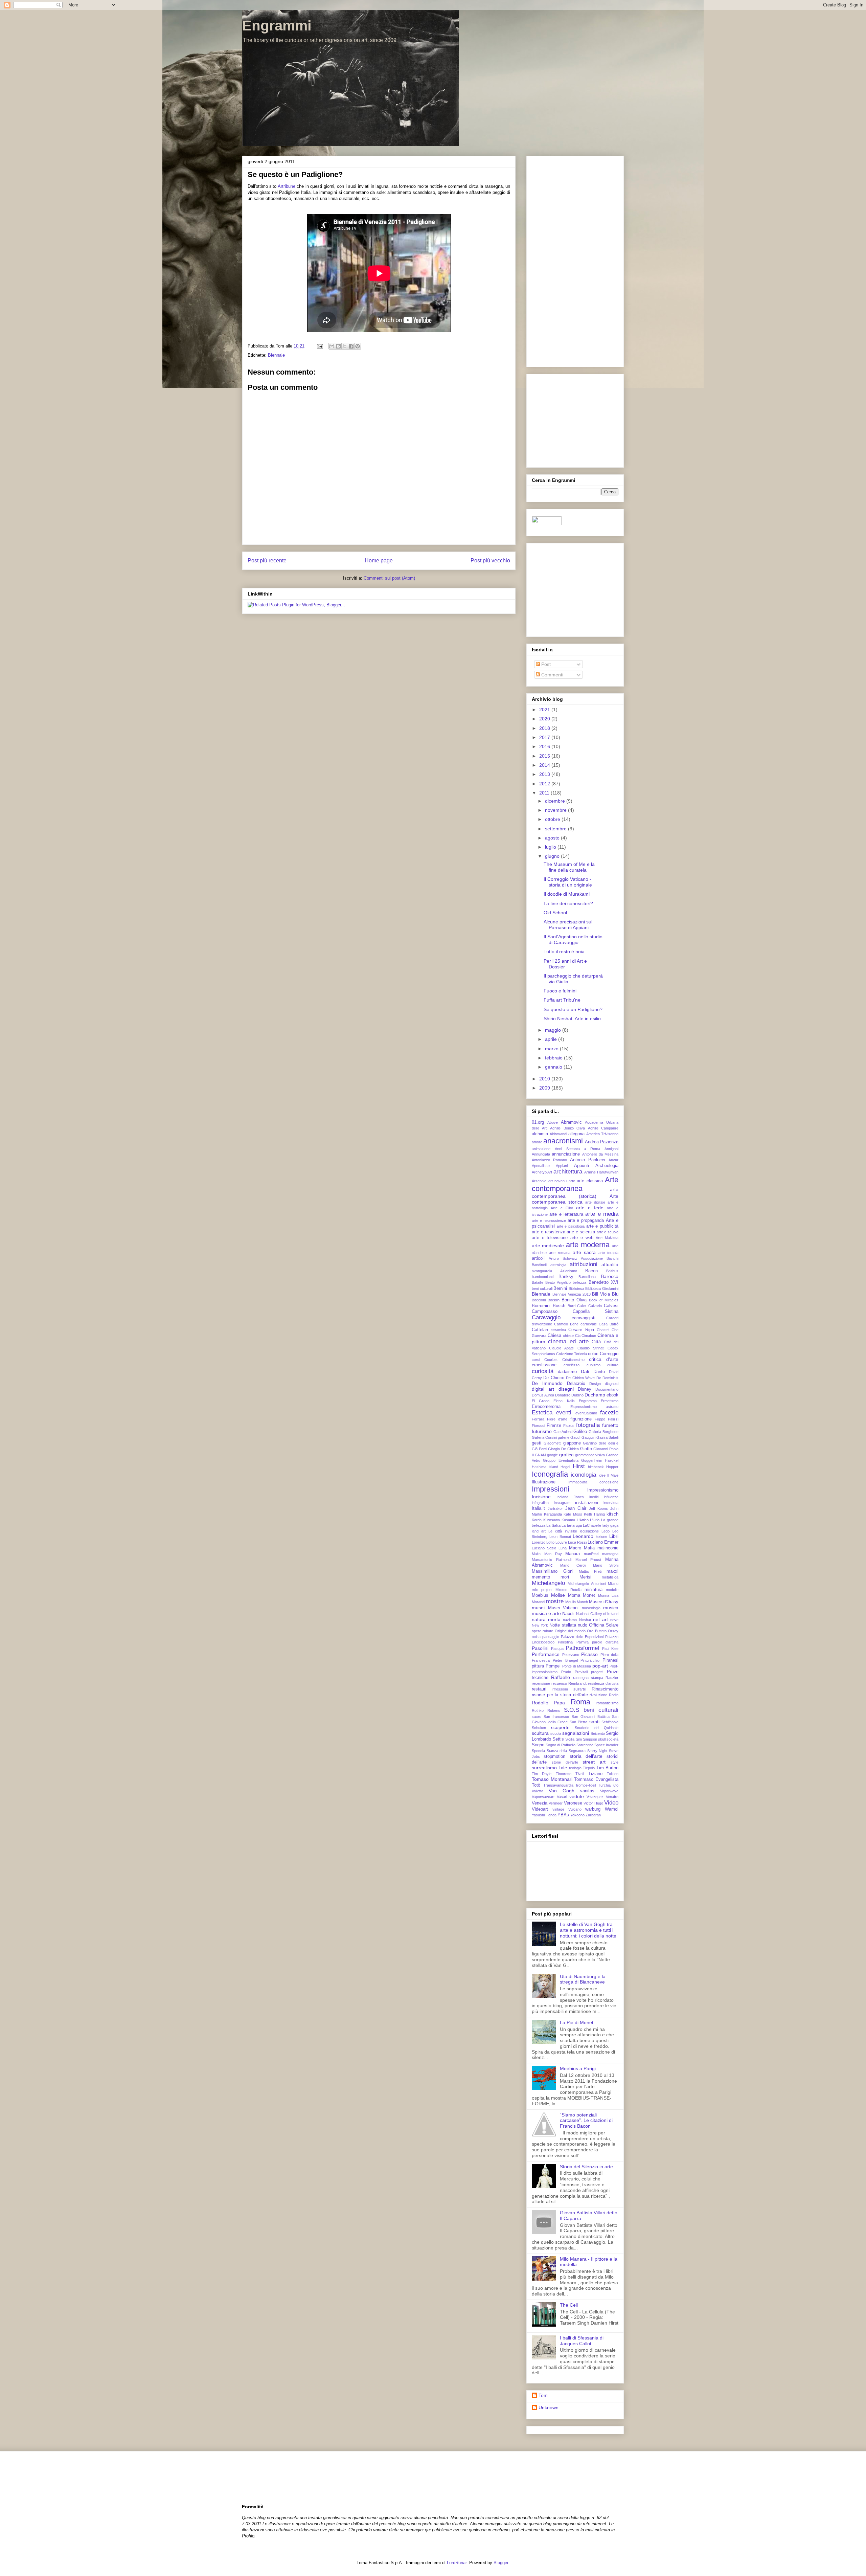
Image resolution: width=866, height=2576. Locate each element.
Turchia (604, 1785)
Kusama (568, 1520)
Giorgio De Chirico (563, 1449)
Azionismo (569, 1271)
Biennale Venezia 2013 (572, 1294)
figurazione (581, 1419)
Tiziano (595, 1774)
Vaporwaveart (543, 1797)
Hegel (565, 1467)
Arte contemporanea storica (575, 1199)
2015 (545, 756)
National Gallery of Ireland (597, 1614)
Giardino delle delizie (601, 1443)
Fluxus (569, 1426)
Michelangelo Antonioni (587, 1584)
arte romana (560, 1253)
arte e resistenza (549, 1232)
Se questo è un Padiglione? (573, 1009)
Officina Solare (604, 1625)
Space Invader (606, 1745)
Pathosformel (582, 1648)
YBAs (563, 1815)
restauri (539, 1689)
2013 (545, 774)
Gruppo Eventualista (561, 1460)
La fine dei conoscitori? (568, 903)
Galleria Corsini (544, 1437)
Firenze (554, 1426)
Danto (599, 1372)
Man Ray (553, 1554)
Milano (613, 1584)
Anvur (613, 1160)
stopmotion (554, 1756)
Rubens (554, 1710)
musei (538, 1608)
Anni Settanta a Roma (577, 1149)
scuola (556, 1733)
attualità (610, 1264)
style (614, 1762)
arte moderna (588, 1245)
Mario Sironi (606, 1565)
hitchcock (596, 1467)
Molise (558, 1595)
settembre (556, 829)
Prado (566, 1672)
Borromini (541, 1306)
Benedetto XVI (603, 1282)
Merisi (585, 1577)
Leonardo (583, 1536)
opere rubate (542, 1631)
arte (572, 1181)
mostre (555, 1601)
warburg (593, 1809)
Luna (563, 1548)
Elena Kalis (564, 1401)
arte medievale (548, 1246)
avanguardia (542, 1271)
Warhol (612, 1809)
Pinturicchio (590, 1660)
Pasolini (540, 1648)
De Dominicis (607, 1378)
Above (553, 1122)
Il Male (613, 1475)
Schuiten (539, 1728)
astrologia (558, 1265)
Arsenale (539, 1181)
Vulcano (575, 1809)
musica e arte (546, 1613)
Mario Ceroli (573, 1565)
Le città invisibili (563, 1531)
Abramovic (571, 1122)
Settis (558, 1739)
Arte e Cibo (562, 1208)
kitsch (612, 1514)
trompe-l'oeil (586, 1785)
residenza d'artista (603, 1683)
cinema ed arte (568, 1341)
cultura (613, 1365)
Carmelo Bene (566, 1324)
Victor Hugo (593, 1803)
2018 (545, 728)
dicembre (556, 801)
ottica (536, 1637)
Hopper (612, 1467)
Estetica (542, 1413)
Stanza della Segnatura (566, 1751)
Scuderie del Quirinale (597, 1728)
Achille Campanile (603, 1128)
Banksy (566, 1277)
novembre (556, 810)
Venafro (612, 1797)
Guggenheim (592, 1460)
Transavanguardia (558, 1785)
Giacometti (552, 1443)
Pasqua (557, 1649)
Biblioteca (576, 1289)
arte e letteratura (566, 1214)
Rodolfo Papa (548, 1703)
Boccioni (539, 1300)
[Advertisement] (575, 260)
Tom (543, 2395)
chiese (568, 1336)
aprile (552, 1039)
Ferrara (538, 1419)
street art (594, 1762)
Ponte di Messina (577, 1666)
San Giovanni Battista (591, 1717)
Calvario (595, 1306)
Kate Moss (573, 1514)
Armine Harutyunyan (601, 1172)
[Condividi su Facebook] (351, 346)
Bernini (560, 1289)
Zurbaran (593, 1815)
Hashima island (545, 1467)
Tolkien (613, 1774)
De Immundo (547, 1383)
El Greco (541, 1401)
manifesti (591, 1554)
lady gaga (610, 1525)
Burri (572, 1306)
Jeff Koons (598, 1508)
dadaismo (567, 1372)
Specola (538, 1751)
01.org (538, 1122)
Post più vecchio (490, 561)
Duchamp (595, 1395)
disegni (566, 1389)
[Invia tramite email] (332, 346)
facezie (609, 1413)
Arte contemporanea (575, 1184)
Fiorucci (538, 1426)
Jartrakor (555, 1508)
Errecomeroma (546, 1407)
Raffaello (561, 1677)
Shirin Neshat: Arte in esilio (572, 1018)
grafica (566, 1455)
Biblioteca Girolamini (602, 1289)
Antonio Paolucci (588, 1160)
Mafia (589, 1548)
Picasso (589, 1654)
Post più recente (267, 561)
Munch (582, 1602)
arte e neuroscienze (549, 1220)
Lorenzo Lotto (543, 1542)
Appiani (562, 1166)
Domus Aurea (543, 1395)
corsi (536, 1360)
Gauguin (588, 1437)
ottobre (553, 819)
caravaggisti (584, 1318)
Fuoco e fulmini (560, 991)
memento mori (550, 1577)
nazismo (570, 1620)
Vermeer (556, 1803)
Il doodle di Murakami (567, 894)
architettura (568, 1172)
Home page (379, 561)
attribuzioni (584, 1264)
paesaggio (551, 1637)
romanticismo (607, 1703)
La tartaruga (572, 1525)
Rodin (614, 1695)
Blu (615, 1294)
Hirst (579, 1466)
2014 (545, 765)
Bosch (559, 1306)
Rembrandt (577, 1683)
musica (611, 1608)
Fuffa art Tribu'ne (562, 1000)
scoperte (560, 1727)
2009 (545, 1088)
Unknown (549, 2407)
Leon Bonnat (560, 1537)
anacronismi (563, 1141)
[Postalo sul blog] (338, 346)
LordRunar (457, 2563)
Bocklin (554, 1300)
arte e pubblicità (602, 1226)
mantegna (610, 1554)
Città (596, 1342)
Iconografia (550, 1474)
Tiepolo (589, 1768)
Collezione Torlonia (572, 1354)
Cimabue (589, 1336)
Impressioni (551, 1489)
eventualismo (586, 1413)
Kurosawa (552, 1520)
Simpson (590, 1739)
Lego (606, 1531)
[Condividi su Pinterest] (358, 346)
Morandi (538, 1602)
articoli (538, 1258)
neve (614, 1620)
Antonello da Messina (600, 1154)
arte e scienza (581, 1232)
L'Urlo (595, 1520)
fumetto (610, 1425)
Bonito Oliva (574, 1300)
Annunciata (541, 1154)
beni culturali (542, 1289)
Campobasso (545, 1312)
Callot (582, 1306)
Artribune (287, 186)
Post (545, 664)
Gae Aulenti (563, 1432)
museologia (591, 1608)
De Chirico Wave (580, 1378)
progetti (597, 1672)
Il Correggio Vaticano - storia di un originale (568, 882)
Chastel (603, 1330)
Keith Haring (594, 1514)
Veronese (573, 1803)
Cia (578, 1336)
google (552, 1455)
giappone (572, 1443)
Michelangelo (548, 1583)
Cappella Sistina (596, 1312)
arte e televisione (550, 1238)
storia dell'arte (586, 1756)
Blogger (501, 2563)
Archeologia (607, 1166)
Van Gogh (562, 1791)
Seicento (598, 1733)
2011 (545, 793)
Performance (546, 1654)
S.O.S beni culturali (591, 1710)
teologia (575, 1768)
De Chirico (554, 1378)
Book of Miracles (604, 1300)
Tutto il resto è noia (564, 951)
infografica (540, 1503)
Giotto (586, 1449)
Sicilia (570, 1739)
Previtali (581, 1672)
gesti (537, 1443)
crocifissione (544, 1365)
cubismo (594, 1365)
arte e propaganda (586, 1220)
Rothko (538, 1710)
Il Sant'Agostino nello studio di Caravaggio (573, 939)
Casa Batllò (609, 1324)
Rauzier (612, 1678)
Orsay (613, 1631)
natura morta (546, 1619)
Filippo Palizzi (607, 1419)
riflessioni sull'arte (569, 1689)
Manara (573, 1554)
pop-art (600, 1666)
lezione (601, 1537)
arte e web (582, 1238)
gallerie (564, 1437)
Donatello (563, 1395)
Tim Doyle (542, 1774)
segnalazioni (576, 1733)
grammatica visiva (590, 1455)
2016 (545, 746)
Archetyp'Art (542, 1172)
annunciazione (566, 1154)
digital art (543, 1389)
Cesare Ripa (581, 1330)
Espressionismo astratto (595, 1407)
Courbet (551, 1360)
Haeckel (612, 1460)
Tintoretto (564, 1774)
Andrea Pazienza (602, 1142)
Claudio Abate (561, 1348)
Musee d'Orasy (604, 1602)
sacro (537, 1717)
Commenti (552, 675)
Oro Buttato (597, 1631)
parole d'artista (605, 1642)
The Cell (569, 2305)
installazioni (587, 1503)
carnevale (589, 1324)
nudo (583, 1625)
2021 (545, 710)
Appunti (582, 1166)
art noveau (558, 1181)
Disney (585, 1389)
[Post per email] (320, 346)
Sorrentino (585, 1745)
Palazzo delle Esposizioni (582, 1637)
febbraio (554, 1058)
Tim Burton (607, 1768)
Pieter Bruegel (565, 1660)
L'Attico (583, 1520)
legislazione (589, 1531)
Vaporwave (609, 1791)
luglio (551, 847)
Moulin (571, 1602)
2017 (545, 737)
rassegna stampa (588, 1678)
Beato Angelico (558, 1282)
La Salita (553, 1525)
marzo (552, 1049)
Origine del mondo (570, 1631)
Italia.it (538, 1508)
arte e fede (590, 1208)
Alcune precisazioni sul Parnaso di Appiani (568, 925)
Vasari (562, 1797)
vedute (577, 1796)
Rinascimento (605, 1689)
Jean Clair (576, 1508)
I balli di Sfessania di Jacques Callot (582, 2341)
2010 (545, 1079)
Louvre (561, 1542)
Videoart (540, 1809)
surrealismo (544, 1768)
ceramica (558, 1330)
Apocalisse (541, 1166)
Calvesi (611, 1306)
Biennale (276, 355)
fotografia (588, 1425)
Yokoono (577, 1815)
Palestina (565, 1642)
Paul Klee (610, 1649)
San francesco (556, 1717)
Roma (580, 1702)
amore (537, 1142)
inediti (594, 1497)
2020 (545, 719)
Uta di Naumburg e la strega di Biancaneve (583, 1979)
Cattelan (540, 1330)
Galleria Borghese (603, 1432)
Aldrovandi (558, 1134)
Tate (563, 1768)
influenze (611, 1497)
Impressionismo (603, 1490)
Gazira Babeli (607, 1437)
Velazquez (595, 1797)
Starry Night (597, 1751)
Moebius (540, 1595)
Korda (537, 1520)
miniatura (594, 1590)
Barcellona (587, 1277)
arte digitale (595, 1202)
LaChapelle (592, 1525)
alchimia (540, 1134)
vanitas (587, 1791)
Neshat (585, 1620)
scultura (540, 1733)
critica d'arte (604, 1359)
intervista (611, 1503)
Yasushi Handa (544, 1815)
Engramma (588, 1401)
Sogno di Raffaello (560, 1745)
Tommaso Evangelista (596, 1779)
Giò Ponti (539, 1449)
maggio (554, 1030)
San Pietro (579, 1722)
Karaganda (553, 1514)
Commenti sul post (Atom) (389, 578)
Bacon (591, 1271)
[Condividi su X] (345, 346)
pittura (538, 1666)
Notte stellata (563, 1625)
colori (593, 1354)
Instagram (562, 1503)
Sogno (538, 1745)
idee (602, 1475)
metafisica (610, 1577)
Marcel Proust (588, 1560)
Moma (574, 1595)
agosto (553, 838)
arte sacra (584, 1252)
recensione (541, 1683)
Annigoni (611, 1149)
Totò (536, 1785)
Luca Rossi (577, 1542)
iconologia (583, 1475)
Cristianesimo (573, 1360)
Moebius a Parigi (578, 2068)
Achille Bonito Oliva (567, 1128)
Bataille (538, 1282)
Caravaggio (546, 1317)
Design (595, 1384)
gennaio (554, 1067)
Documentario (607, 1389)
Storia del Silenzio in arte (586, 2167)
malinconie (608, 1548)
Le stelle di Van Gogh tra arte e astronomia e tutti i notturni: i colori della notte (588, 1930)
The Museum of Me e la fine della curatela (569, 867)
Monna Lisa (608, 1595)
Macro (575, 1548)
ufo (616, 1785)
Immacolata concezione (594, 1482)
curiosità (543, 1371)
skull (602, 1739)
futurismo (542, 1431)
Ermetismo (610, 1401)
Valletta (538, 1791)
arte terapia (608, 1253)
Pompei (553, 1666)
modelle (612, 1590)
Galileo (580, 1432)
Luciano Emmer (603, 1542)
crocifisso (572, 1365)
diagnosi (612, 1384)
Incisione (541, 1497)
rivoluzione (598, 1695)
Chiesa (554, 1336)
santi (594, 1722)
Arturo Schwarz (563, 1258)
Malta (536, 1554)
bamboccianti (543, 1277)
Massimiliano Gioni (553, 1571)
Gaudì (575, 1437)
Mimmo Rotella (568, 1590)
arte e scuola (608, 1232)
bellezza (579, 1282)
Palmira (583, 1642)
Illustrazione (544, 1482)
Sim (579, 1739)
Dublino (577, 1395)
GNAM (540, 1455)
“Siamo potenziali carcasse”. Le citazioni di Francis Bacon (586, 2121)
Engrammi (277, 26)
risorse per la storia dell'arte (560, 1695)
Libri (614, 1536)
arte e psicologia (571, 1226)
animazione (541, 1149)
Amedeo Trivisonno (602, 1134)
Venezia (540, 1803)
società (612, 1739)
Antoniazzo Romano (549, 1160)
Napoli (568, 1614)
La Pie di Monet (577, 2022)
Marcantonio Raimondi (552, 1560)
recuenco (559, 1683)
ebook (612, 1395)
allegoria (576, 1134)
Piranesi (610, 1660)
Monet (589, 1595)
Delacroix (576, 1384)
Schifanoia (610, 1722)
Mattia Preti (590, 1571)
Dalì (585, 1371)
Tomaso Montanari (552, 1779)
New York (540, 1625)
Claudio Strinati (591, 1348)
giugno (553, 856)
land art (539, 1531)
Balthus (612, 1271)
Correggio (609, 1354)
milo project (542, 1590)
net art (600, 1619)
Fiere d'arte (557, 1419)
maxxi (612, 1571)
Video (611, 1803)
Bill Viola (601, 1294)
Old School (555, 913)
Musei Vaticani (563, 1608)
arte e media (602, 1214)
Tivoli (580, 1774)
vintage (558, 1809)
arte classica (590, 1181)
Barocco (610, 1276)
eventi (564, 1413)
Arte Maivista (607, 1238)
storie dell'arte (565, 1762)
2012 (545, 784)
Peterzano (571, 1655)
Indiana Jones (570, 1497)
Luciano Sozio (544, 1548)
